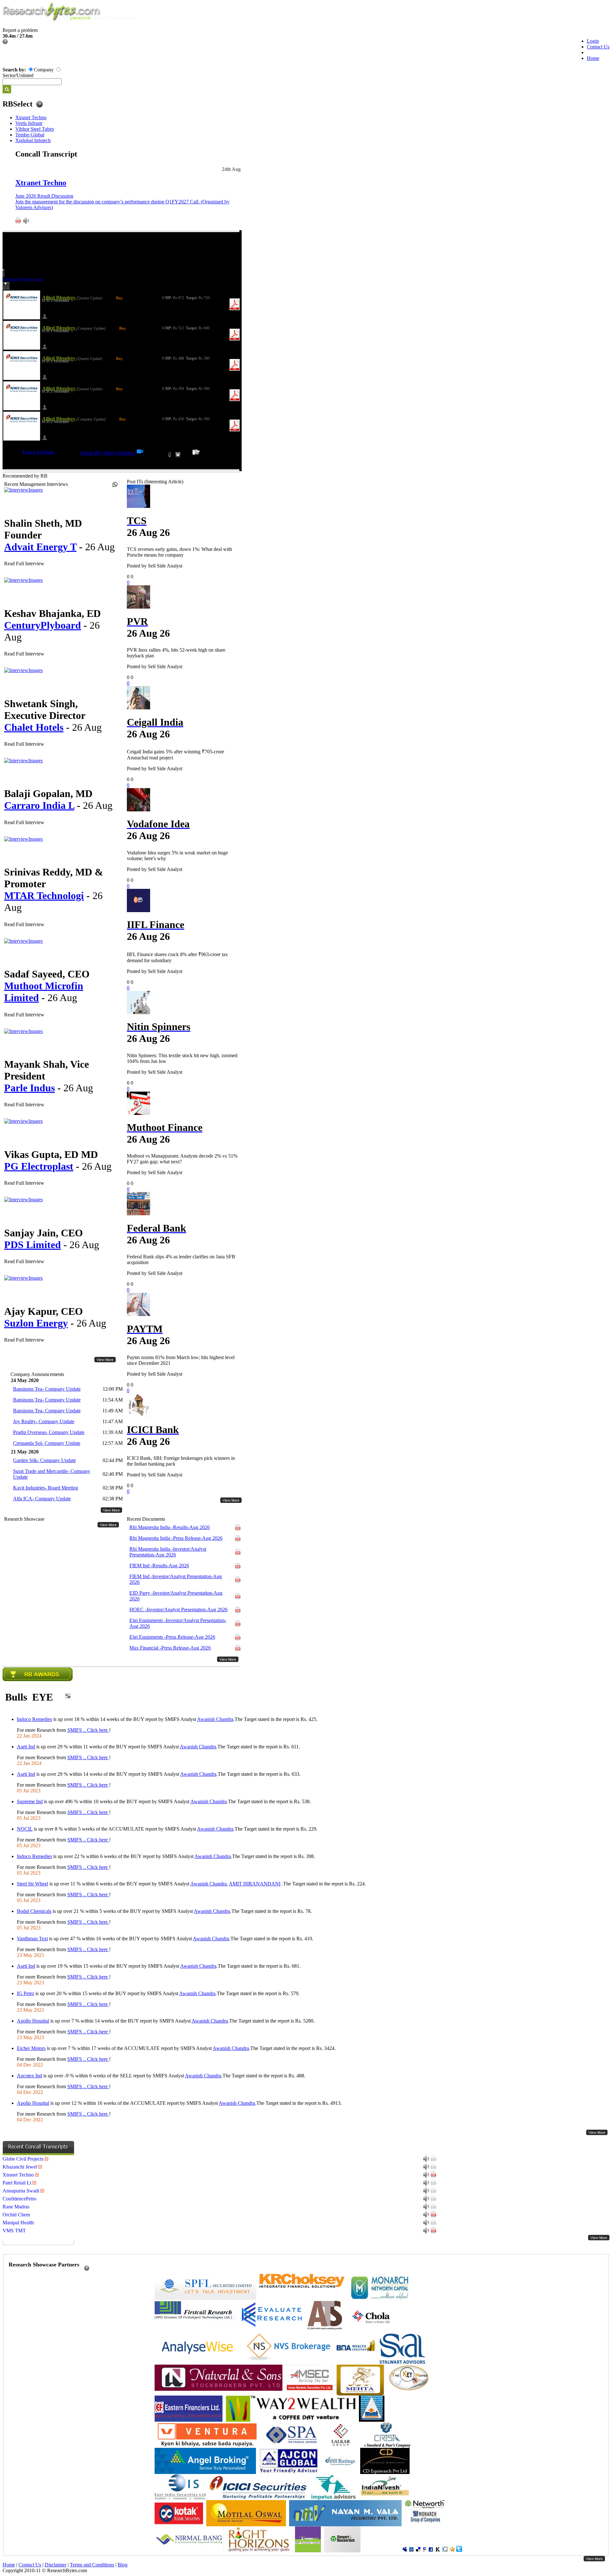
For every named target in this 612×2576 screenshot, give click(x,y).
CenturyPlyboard (43, 625)
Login (593, 41)
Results (170, 1527)
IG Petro (25, 1993)
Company (44, 70)
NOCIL (25, 1829)
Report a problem (20, 30)
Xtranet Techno (31, 117)
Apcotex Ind (29, 2076)
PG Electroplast (39, 1166)
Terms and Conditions (92, 2565)
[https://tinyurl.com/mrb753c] (141, 453)
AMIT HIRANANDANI (255, 1884)
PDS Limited (33, 1245)
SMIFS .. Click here (88, 1730)
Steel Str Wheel (33, 1884)
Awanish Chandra (215, 1719)
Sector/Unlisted (18, 75)
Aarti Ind (26, 1747)
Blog (123, 2565)
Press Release (176, 1538)
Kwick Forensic (38, 452)
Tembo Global (30, 135)
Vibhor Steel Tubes (35, 129)
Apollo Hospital (33, 2021)
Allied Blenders (59, 298)
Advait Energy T (40, 547)
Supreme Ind (30, 1801)
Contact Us (598, 47)
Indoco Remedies (34, 1719)
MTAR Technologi (44, 896)
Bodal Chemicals (34, 1911)
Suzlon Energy (36, 1323)
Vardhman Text (32, 1939)
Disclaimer (55, 2565)
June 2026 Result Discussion (44, 196)
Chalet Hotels (34, 727)
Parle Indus (29, 1088)
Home (593, 58)
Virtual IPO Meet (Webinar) (107, 453)
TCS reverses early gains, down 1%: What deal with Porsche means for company (179, 552)
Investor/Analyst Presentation (168, 1552)
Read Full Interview (24, 563)
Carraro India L (39, 805)
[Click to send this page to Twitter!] (459, 2550)
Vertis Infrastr (29, 123)
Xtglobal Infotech (33, 140)
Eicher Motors (31, 2048)
